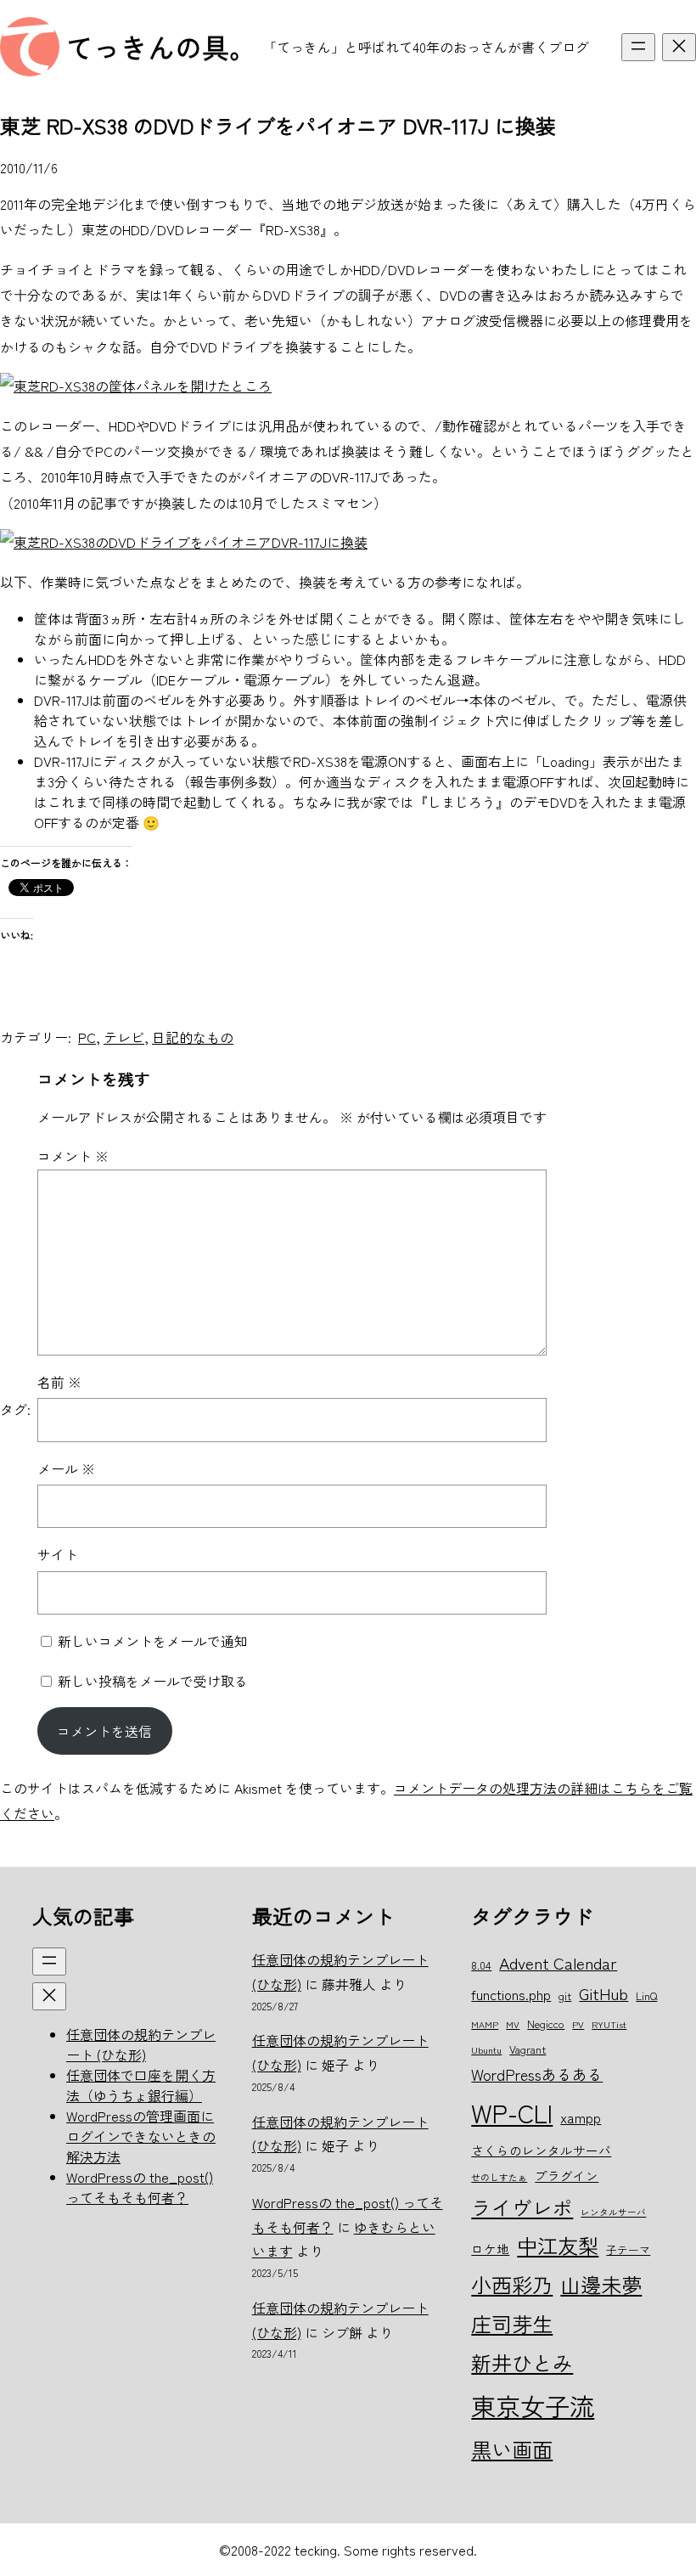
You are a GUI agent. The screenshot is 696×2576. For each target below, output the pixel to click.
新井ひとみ (522, 2362)
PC (87, 1037)
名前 (59, 1382)
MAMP (485, 2024)
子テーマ (628, 2249)
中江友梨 (558, 2245)
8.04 (481, 1965)
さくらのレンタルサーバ (541, 2150)
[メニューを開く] (638, 47)
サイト (58, 1554)
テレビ (124, 1037)
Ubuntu (486, 2050)
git (565, 1995)
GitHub (603, 1993)
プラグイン (567, 2176)
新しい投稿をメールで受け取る (153, 1681)
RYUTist (609, 2024)
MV (513, 2024)
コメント (73, 1156)
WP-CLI (512, 2112)
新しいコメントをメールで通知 (153, 1641)
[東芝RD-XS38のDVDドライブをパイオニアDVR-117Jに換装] (184, 542)
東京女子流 (533, 2405)
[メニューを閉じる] (679, 47)
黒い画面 (512, 2449)
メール (66, 1468)
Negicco (546, 2024)
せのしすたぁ (499, 2177)
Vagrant (528, 2049)
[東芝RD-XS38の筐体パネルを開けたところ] (136, 386)
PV (578, 2024)
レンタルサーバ (613, 2212)
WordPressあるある (537, 2074)
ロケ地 (490, 2249)
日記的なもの (193, 1037)
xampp (581, 2117)
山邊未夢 (601, 2284)
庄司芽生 (512, 2323)
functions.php (511, 1994)
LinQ (646, 1995)
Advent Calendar (558, 1962)
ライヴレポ (522, 2207)
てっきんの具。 (161, 47)
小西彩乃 (512, 2284)
